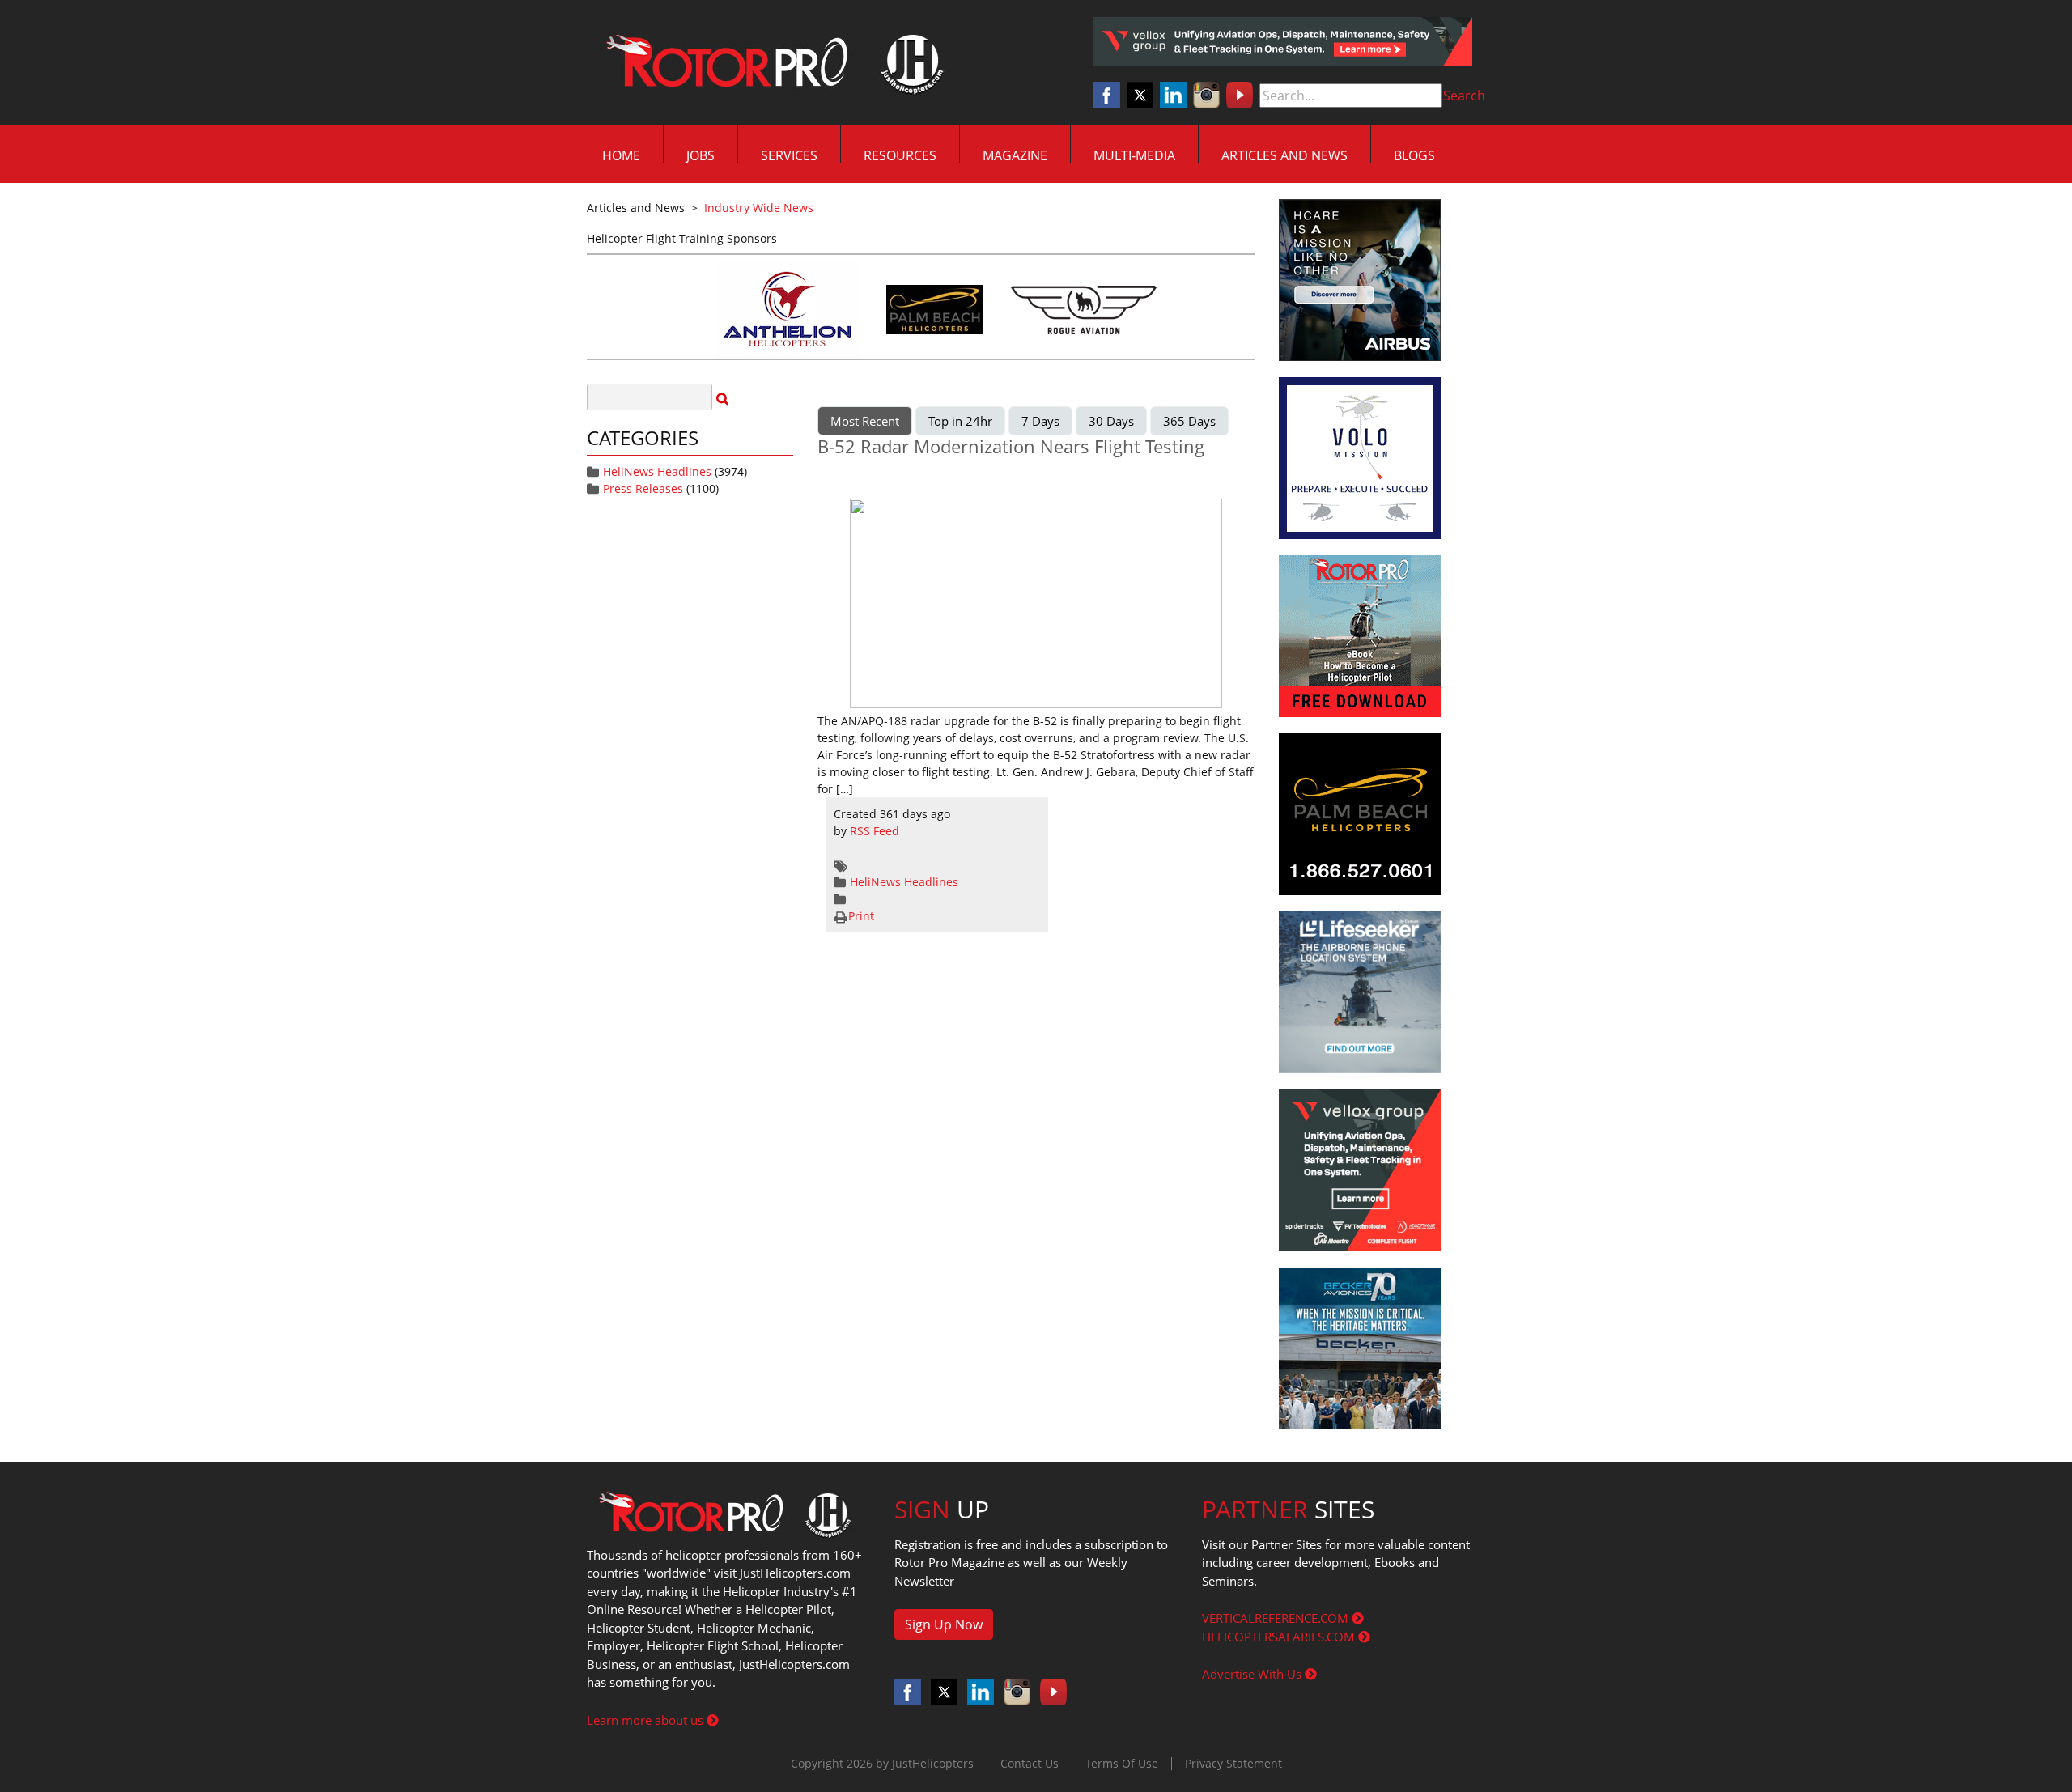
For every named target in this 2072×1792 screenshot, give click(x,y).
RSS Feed (875, 831)
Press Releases (643, 488)
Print (861, 916)
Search (1464, 96)
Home (621, 155)
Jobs (701, 155)
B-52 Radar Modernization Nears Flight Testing (1011, 446)
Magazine (1015, 155)
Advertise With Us (1253, 1674)
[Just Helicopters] (771, 63)
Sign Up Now (944, 1624)
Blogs (1414, 155)
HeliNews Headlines (657, 471)
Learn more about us (647, 1720)
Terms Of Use (1122, 1763)
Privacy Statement (1233, 1763)
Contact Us (1030, 1763)
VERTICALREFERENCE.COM (1277, 1618)
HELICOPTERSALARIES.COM (1280, 1637)
